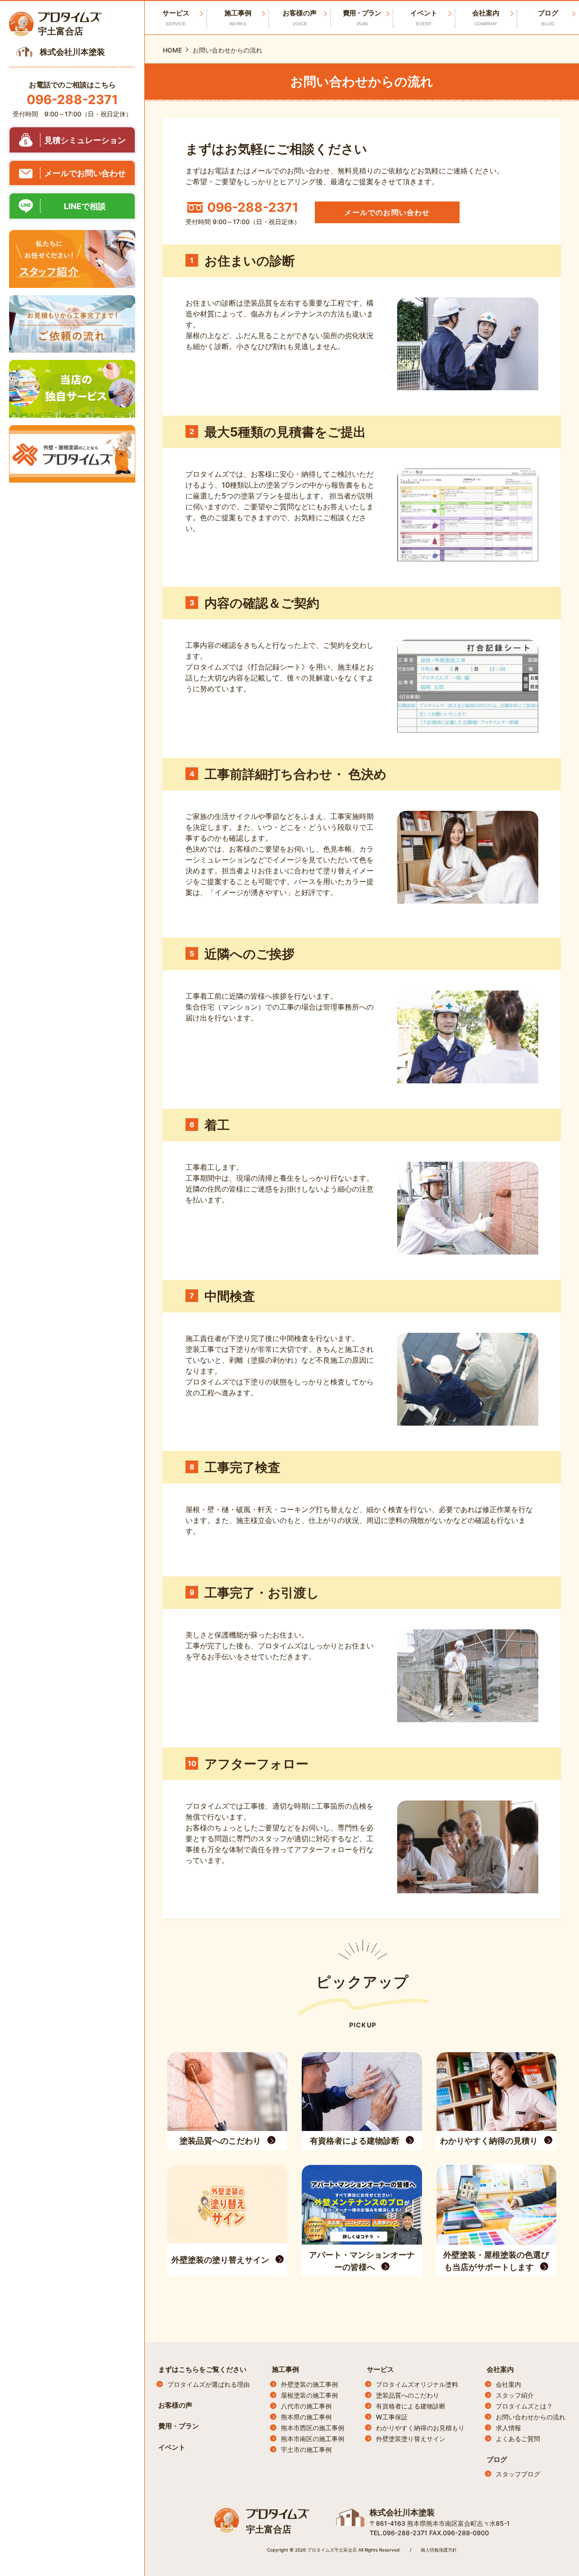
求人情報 (508, 2428)
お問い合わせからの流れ (531, 2417)
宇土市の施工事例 (306, 2449)
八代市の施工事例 (306, 2406)
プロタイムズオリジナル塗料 (417, 2384)
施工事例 (285, 2369)
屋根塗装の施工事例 (309, 2395)
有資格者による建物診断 (411, 2406)
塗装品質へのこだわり (408, 2395)
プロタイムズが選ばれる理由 (209, 2384)
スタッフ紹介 (515, 2395)
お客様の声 (300, 17)
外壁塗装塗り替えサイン (411, 2439)
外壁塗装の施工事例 (309, 2384)
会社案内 (500, 2369)
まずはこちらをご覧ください (202, 2369)
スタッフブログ (518, 2474)
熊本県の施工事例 (306, 2417)
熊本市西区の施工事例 (313, 2428)
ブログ (497, 2459)
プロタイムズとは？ (524, 2406)
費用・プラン (362, 17)
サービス (380, 2369)
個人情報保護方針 (439, 2550)
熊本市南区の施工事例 (313, 2439)
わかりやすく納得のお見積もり (420, 2428)
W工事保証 (392, 2417)
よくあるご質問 (518, 2439)
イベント (424, 17)
